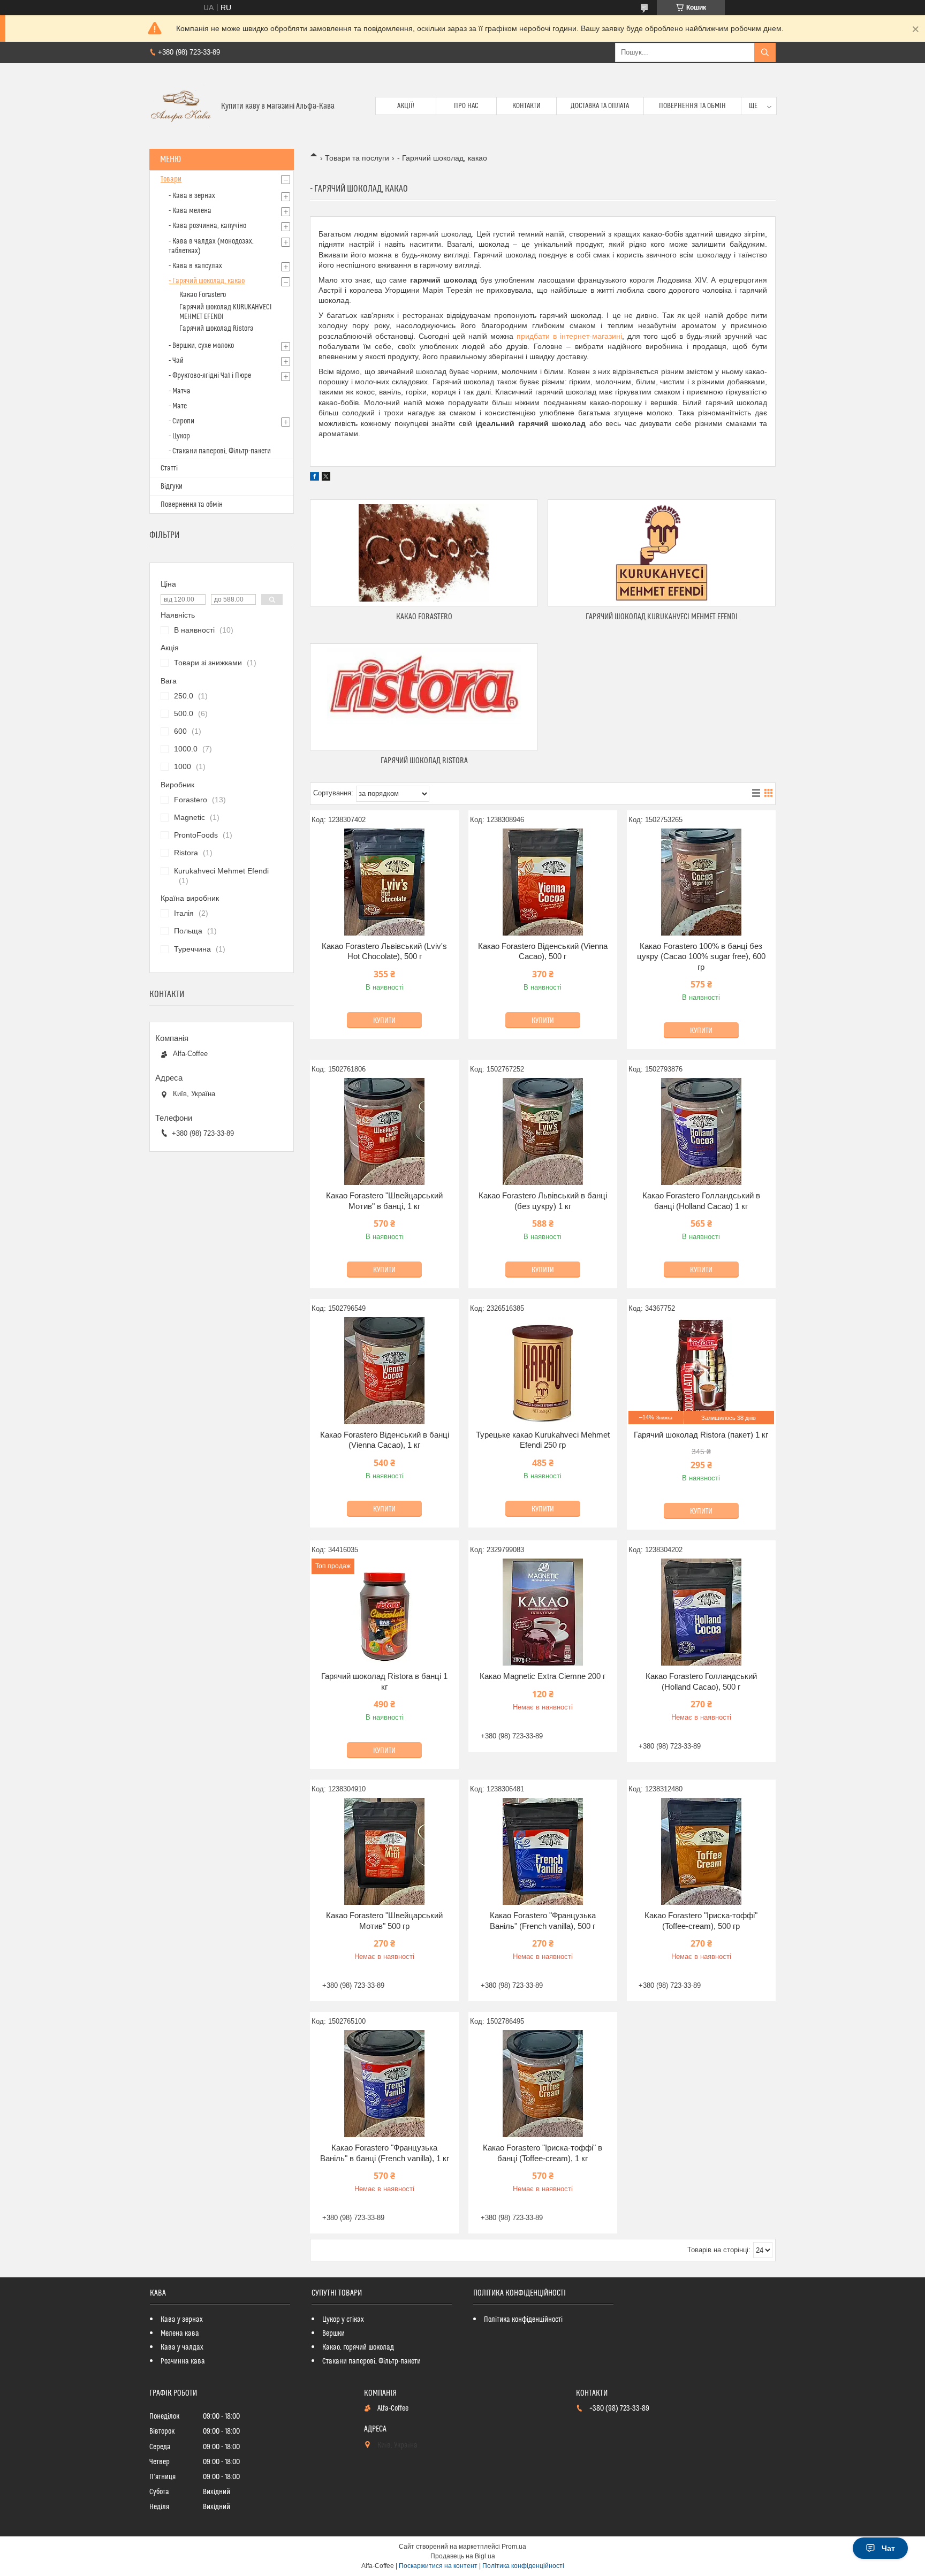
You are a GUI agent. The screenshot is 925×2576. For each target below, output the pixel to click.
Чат (888, 2548)
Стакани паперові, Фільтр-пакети (371, 2361)
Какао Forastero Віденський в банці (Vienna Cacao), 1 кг (385, 1440)
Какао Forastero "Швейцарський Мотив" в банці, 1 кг (384, 1201)
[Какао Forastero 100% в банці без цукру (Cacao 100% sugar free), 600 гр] (701, 882)
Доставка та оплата (600, 106)
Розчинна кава (183, 2361)
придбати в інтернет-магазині (569, 336)
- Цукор (179, 436)
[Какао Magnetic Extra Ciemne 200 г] (543, 1612)
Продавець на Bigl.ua (463, 2556)
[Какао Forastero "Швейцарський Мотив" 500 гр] (384, 1851)
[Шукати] (765, 52)
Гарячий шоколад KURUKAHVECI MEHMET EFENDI (662, 617)
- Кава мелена (190, 211)
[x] (326, 478)
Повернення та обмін (692, 106)
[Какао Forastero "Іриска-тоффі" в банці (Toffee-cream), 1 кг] (543, 2084)
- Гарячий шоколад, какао (207, 281)
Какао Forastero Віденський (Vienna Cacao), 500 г (543, 951)
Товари (171, 179)
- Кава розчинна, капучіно (207, 226)
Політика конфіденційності (523, 2320)
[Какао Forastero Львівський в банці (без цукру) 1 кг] (543, 1131)
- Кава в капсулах (195, 266)
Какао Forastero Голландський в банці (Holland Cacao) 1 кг (701, 1201)
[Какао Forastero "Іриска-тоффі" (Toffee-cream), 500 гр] (701, 1851)
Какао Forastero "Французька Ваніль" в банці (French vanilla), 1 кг (385, 2153)
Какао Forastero (424, 617)
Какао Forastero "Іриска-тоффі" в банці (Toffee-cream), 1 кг (543, 2153)
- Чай (176, 361)
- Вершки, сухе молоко (201, 346)
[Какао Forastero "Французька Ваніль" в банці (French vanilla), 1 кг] (384, 2084)
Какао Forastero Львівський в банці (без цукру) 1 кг (543, 1201)
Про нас (466, 106)
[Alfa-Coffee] (181, 106)
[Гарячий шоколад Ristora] (424, 697)
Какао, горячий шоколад (358, 2347)
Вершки (333, 2334)
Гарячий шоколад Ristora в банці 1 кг (384, 1681)
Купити (384, 1021)
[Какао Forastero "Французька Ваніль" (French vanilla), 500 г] (543, 1851)
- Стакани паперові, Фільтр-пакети (220, 451)
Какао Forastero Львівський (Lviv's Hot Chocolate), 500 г (384, 951)
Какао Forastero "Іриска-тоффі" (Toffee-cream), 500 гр (701, 1921)
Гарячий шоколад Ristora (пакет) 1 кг (701, 1435)
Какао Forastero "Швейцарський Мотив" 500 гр (384, 1921)
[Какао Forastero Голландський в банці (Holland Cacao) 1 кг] (701, 1131)
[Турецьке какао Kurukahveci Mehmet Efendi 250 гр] (543, 1371)
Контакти (526, 106)
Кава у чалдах (182, 2347)
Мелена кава (180, 2334)
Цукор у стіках (343, 2320)
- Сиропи (181, 421)
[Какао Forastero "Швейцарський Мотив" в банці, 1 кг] (384, 1131)
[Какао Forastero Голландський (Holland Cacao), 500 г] (701, 1612)
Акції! (406, 106)
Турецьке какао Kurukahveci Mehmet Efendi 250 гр (543, 1440)
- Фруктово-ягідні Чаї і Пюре (210, 376)
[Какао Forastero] (424, 553)
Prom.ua (514, 2547)
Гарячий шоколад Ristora (424, 761)
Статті (169, 468)
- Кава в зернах (192, 196)
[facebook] (314, 478)
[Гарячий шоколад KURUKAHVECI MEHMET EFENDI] (662, 553)
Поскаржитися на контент (438, 2566)
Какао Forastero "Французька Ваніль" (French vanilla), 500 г (543, 1921)
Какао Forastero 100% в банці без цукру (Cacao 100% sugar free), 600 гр (701, 956)
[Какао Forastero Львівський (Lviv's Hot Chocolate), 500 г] (384, 882)
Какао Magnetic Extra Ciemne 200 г (543, 1676)
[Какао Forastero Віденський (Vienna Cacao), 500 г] (543, 882)
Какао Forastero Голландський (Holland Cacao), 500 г (701, 1681)
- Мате (178, 406)
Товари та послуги (357, 158)
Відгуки (172, 487)
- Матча (180, 391)
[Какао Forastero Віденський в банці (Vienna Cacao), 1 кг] (384, 1371)
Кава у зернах (182, 2320)
